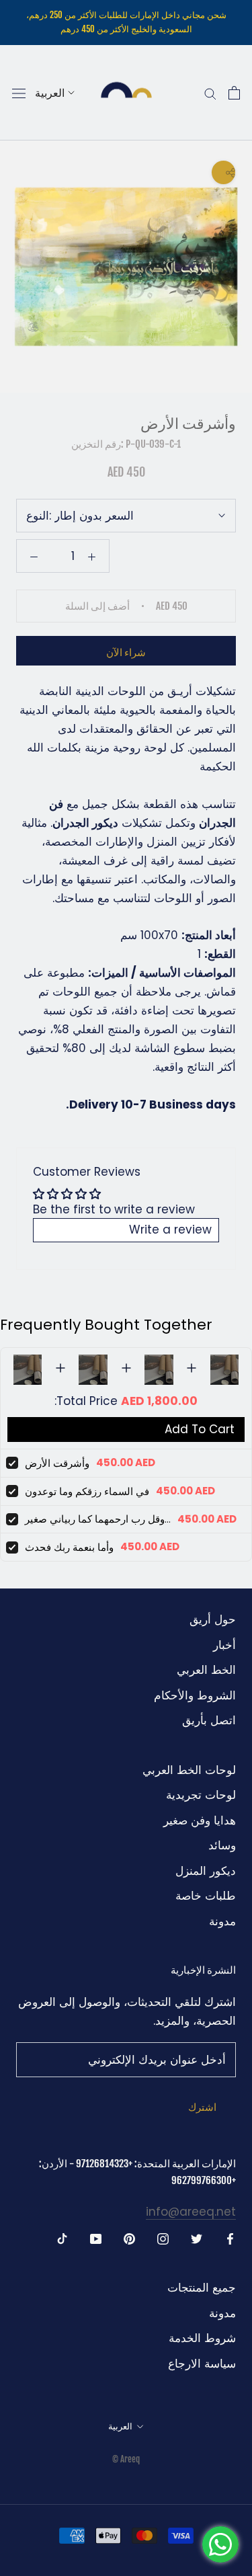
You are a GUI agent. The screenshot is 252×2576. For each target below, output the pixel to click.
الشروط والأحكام (195, 1695)
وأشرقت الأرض (57, 1463)
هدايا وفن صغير (200, 1820)
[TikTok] (62, 2238)
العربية (50, 93)
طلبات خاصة (206, 1896)
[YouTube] (96, 2238)
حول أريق (213, 1619)
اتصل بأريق (209, 1720)
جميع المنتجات (202, 2288)
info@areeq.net (191, 2212)
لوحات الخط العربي (189, 1770)
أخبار (224, 1645)
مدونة (222, 1921)
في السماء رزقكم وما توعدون (87, 1491)
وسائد (222, 1845)
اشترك (202, 2107)
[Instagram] (163, 2238)
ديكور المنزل (206, 1871)
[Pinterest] (129, 2238)
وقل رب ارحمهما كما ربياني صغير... (98, 1519)
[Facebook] (230, 2238)
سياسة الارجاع (202, 2364)
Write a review (170, 1230)
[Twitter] (197, 2238)
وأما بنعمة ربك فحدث (69, 1547)
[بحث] (210, 93)
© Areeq (126, 2459)
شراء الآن (126, 652)
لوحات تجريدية (201, 1795)
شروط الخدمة (202, 2338)
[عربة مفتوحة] (234, 93)
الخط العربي (206, 1670)
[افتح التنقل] (19, 93)
